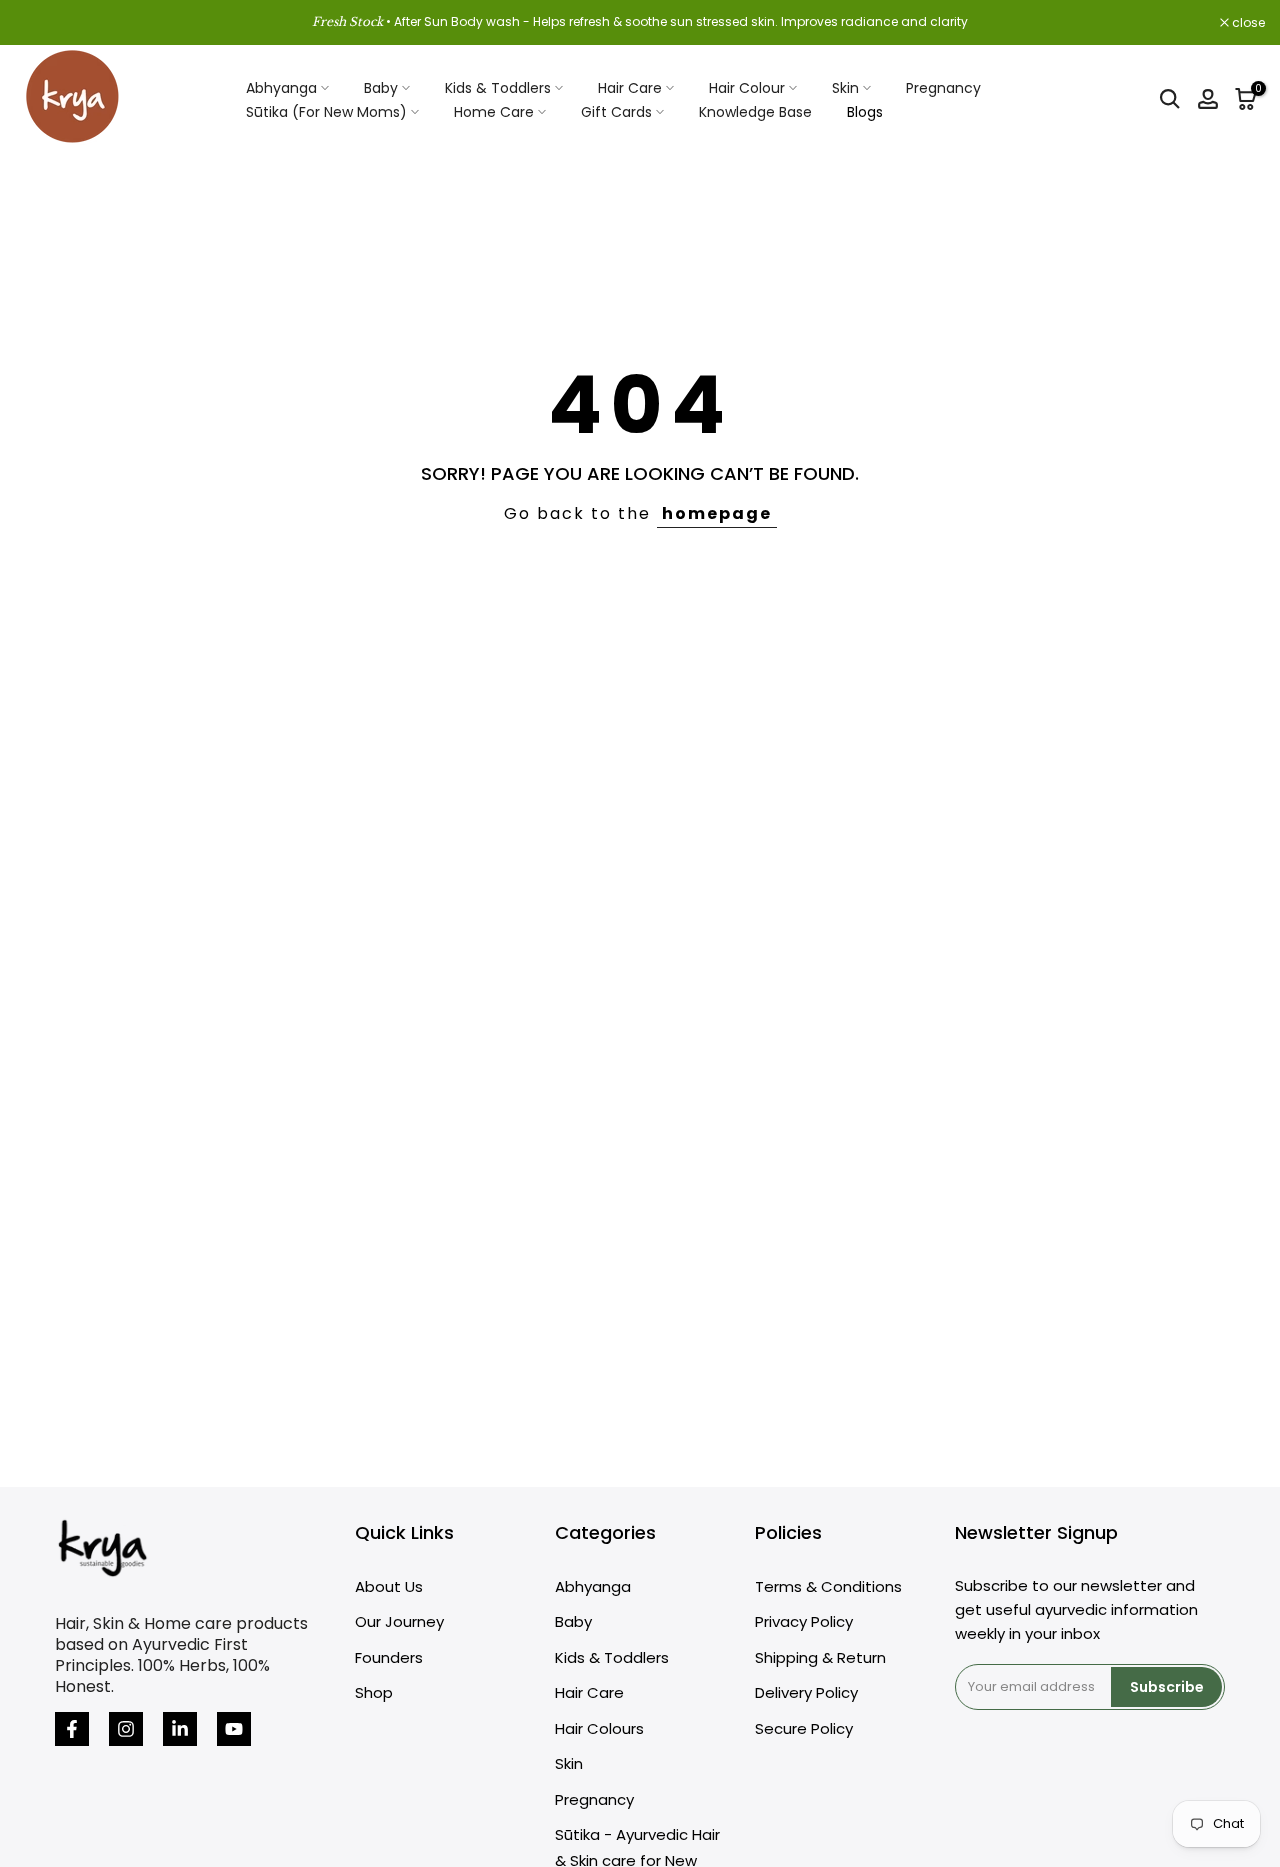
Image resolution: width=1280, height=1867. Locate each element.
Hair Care (630, 88)
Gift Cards (616, 112)
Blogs (865, 112)
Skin (845, 88)
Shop (374, 1692)
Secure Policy (804, 1728)
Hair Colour (747, 88)
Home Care (494, 112)
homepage (717, 513)
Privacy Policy (804, 1621)
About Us (389, 1586)
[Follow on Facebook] (72, 1729)
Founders (389, 1657)
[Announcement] (640, 22)
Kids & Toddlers (498, 88)
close (42, 23)
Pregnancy (943, 88)
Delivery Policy (806, 1692)
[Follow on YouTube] (234, 1729)
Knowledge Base (755, 112)
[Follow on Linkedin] (180, 1729)
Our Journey (399, 1621)
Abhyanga (281, 88)
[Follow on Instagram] (126, 1729)
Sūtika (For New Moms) (326, 112)
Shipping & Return (820, 1657)
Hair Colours (599, 1728)
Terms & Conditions (828, 1586)
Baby (381, 88)
